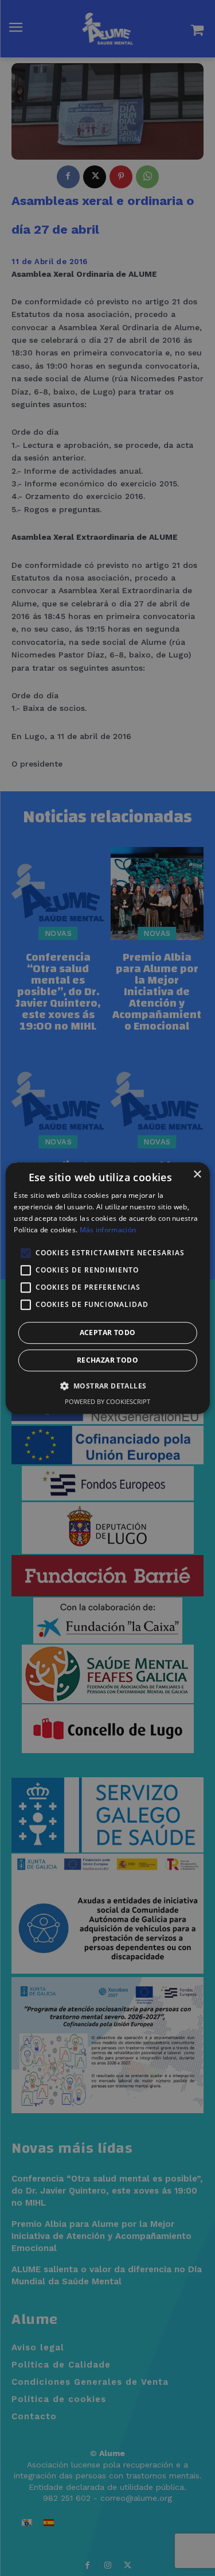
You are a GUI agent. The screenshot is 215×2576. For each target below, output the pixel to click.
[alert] (107, 1288)
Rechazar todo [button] (107, 1360)
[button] (108, 1386)
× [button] (197, 1175)
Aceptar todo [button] (108, 1333)
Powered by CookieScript (107, 1401)
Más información (108, 1230)
